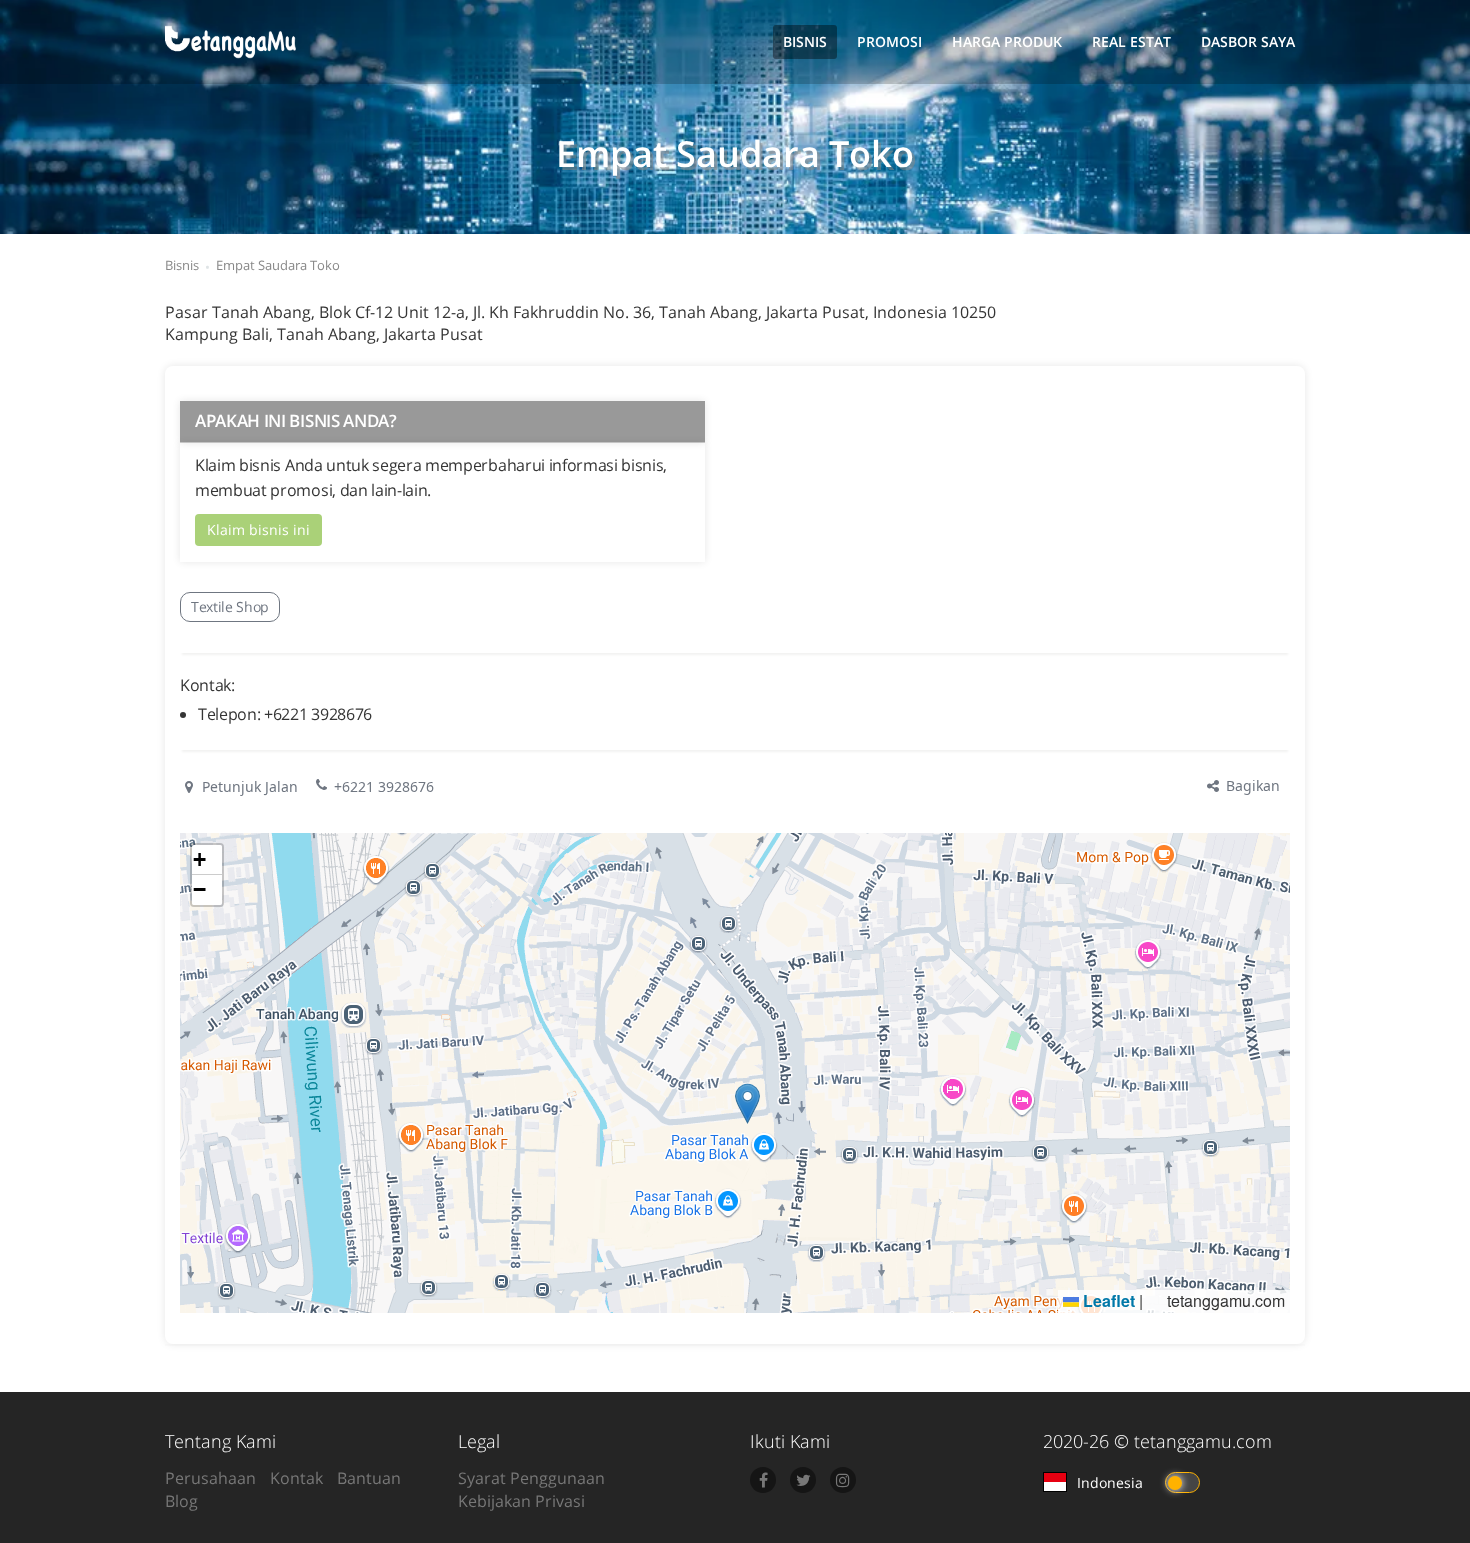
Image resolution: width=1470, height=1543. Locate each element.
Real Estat (1131, 41)
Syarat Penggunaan (531, 1478)
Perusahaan (210, 1478)
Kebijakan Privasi (521, 1501)
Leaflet (1107, 1300)
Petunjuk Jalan (248, 786)
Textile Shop (230, 606)
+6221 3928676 (384, 786)
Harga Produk (1007, 41)
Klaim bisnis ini (258, 529)
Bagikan (1251, 785)
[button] (747, 1103)
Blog (181, 1501)
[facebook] (763, 1480)
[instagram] (843, 1480)
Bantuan (369, 1478)
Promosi (889, 41)
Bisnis (805, 41)
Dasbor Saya (1248, 41)
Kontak (296, 1478)
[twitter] (803, 1480)
